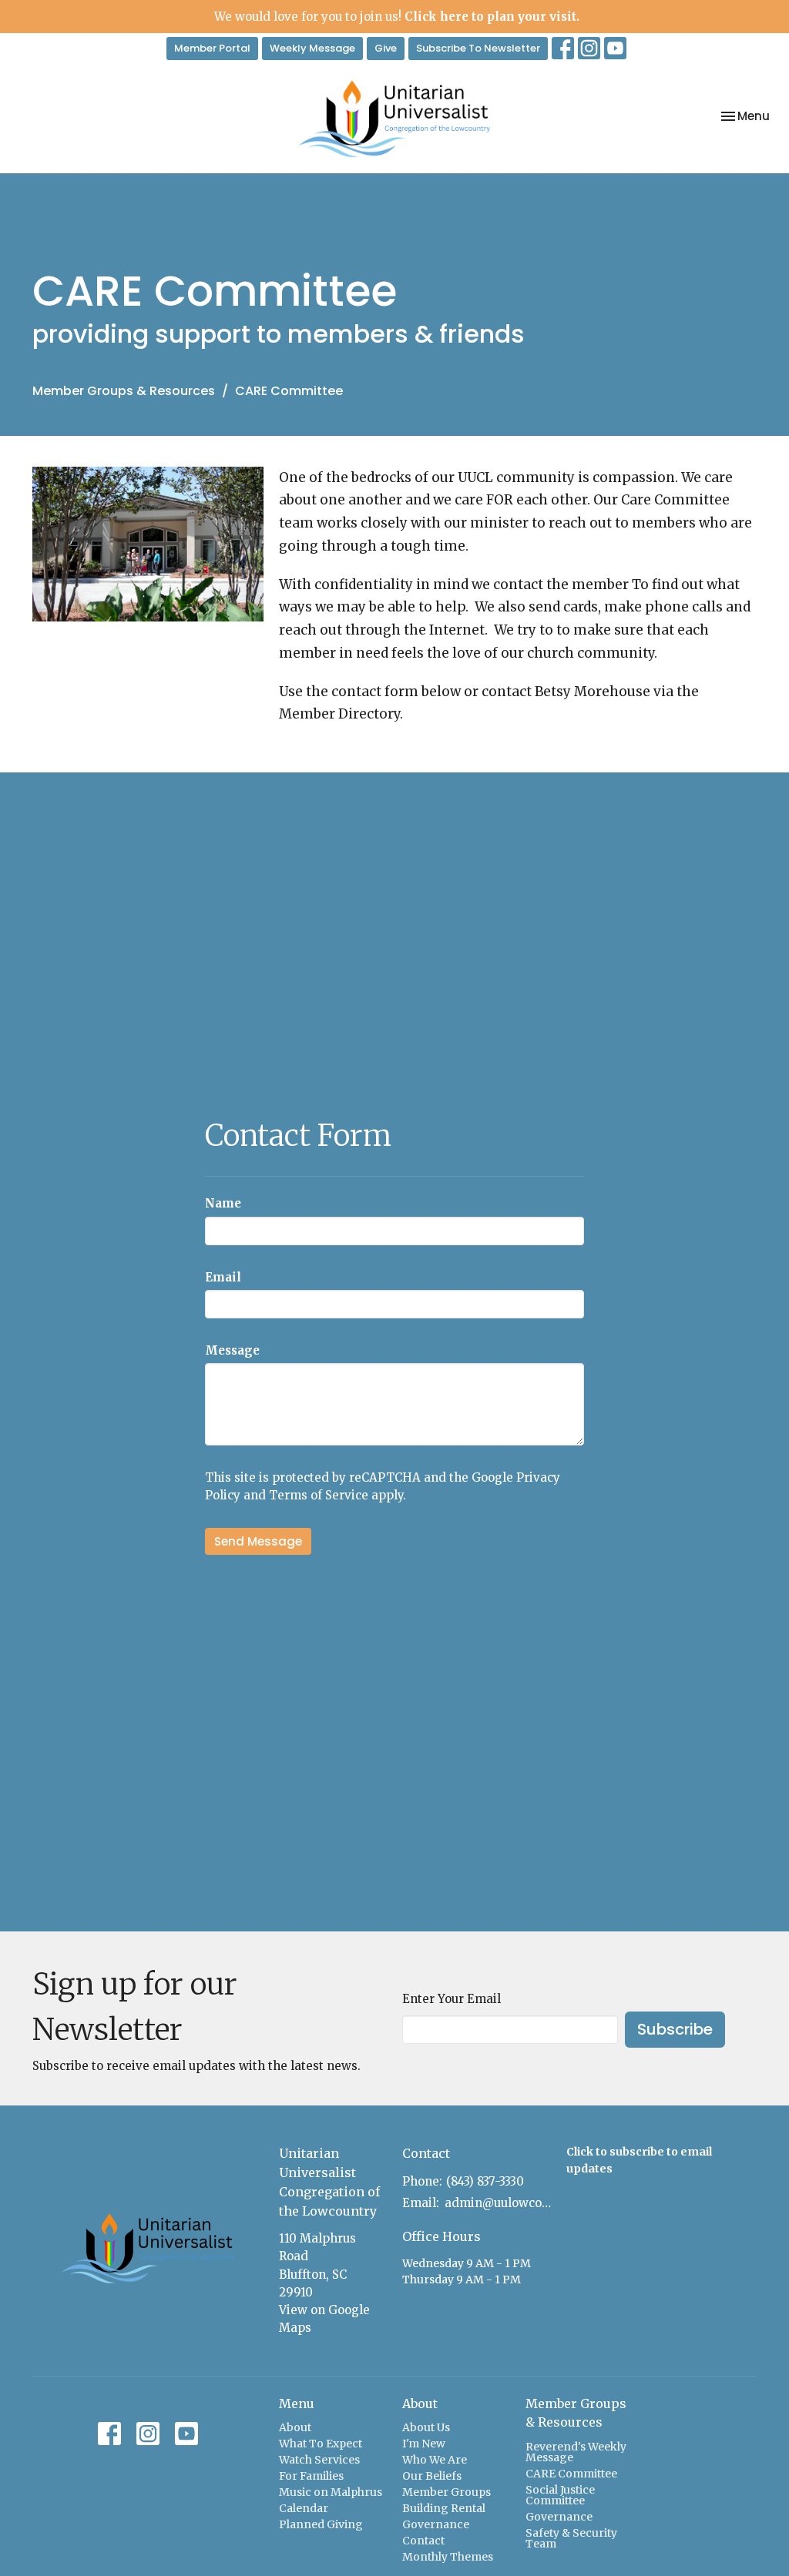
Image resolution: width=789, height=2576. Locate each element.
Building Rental (444, 2508)
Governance (436, 2524)
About (295, 2427)
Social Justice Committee (560, 2495)
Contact (423, 2541)
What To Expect (321, 2444)
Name (223, 1203)
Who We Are (435, 2460)
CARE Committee (571, 2474)
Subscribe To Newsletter (478, 48)
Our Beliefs (432, 2476)
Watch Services (319, 2460)
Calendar (304, 2508)
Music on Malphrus (331, 2492)
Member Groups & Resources (124, 391)
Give (386, 48)
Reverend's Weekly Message (576, 2452)
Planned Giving (321, 2524)
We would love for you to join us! (397, 17)
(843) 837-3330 (485, 2181)
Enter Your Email (452, 1999)
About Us (426, 2427)
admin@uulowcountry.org (498, 2203)
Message (232, 1350)
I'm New (424, 2444)
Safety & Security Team (571, 2538)
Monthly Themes (448, 2557)
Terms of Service (319, 1495)
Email (223, 1277)
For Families (311, 2476)
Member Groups (447, 2492)
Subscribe (675, 2029)
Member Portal (212, 48)
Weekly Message (312, 48)
